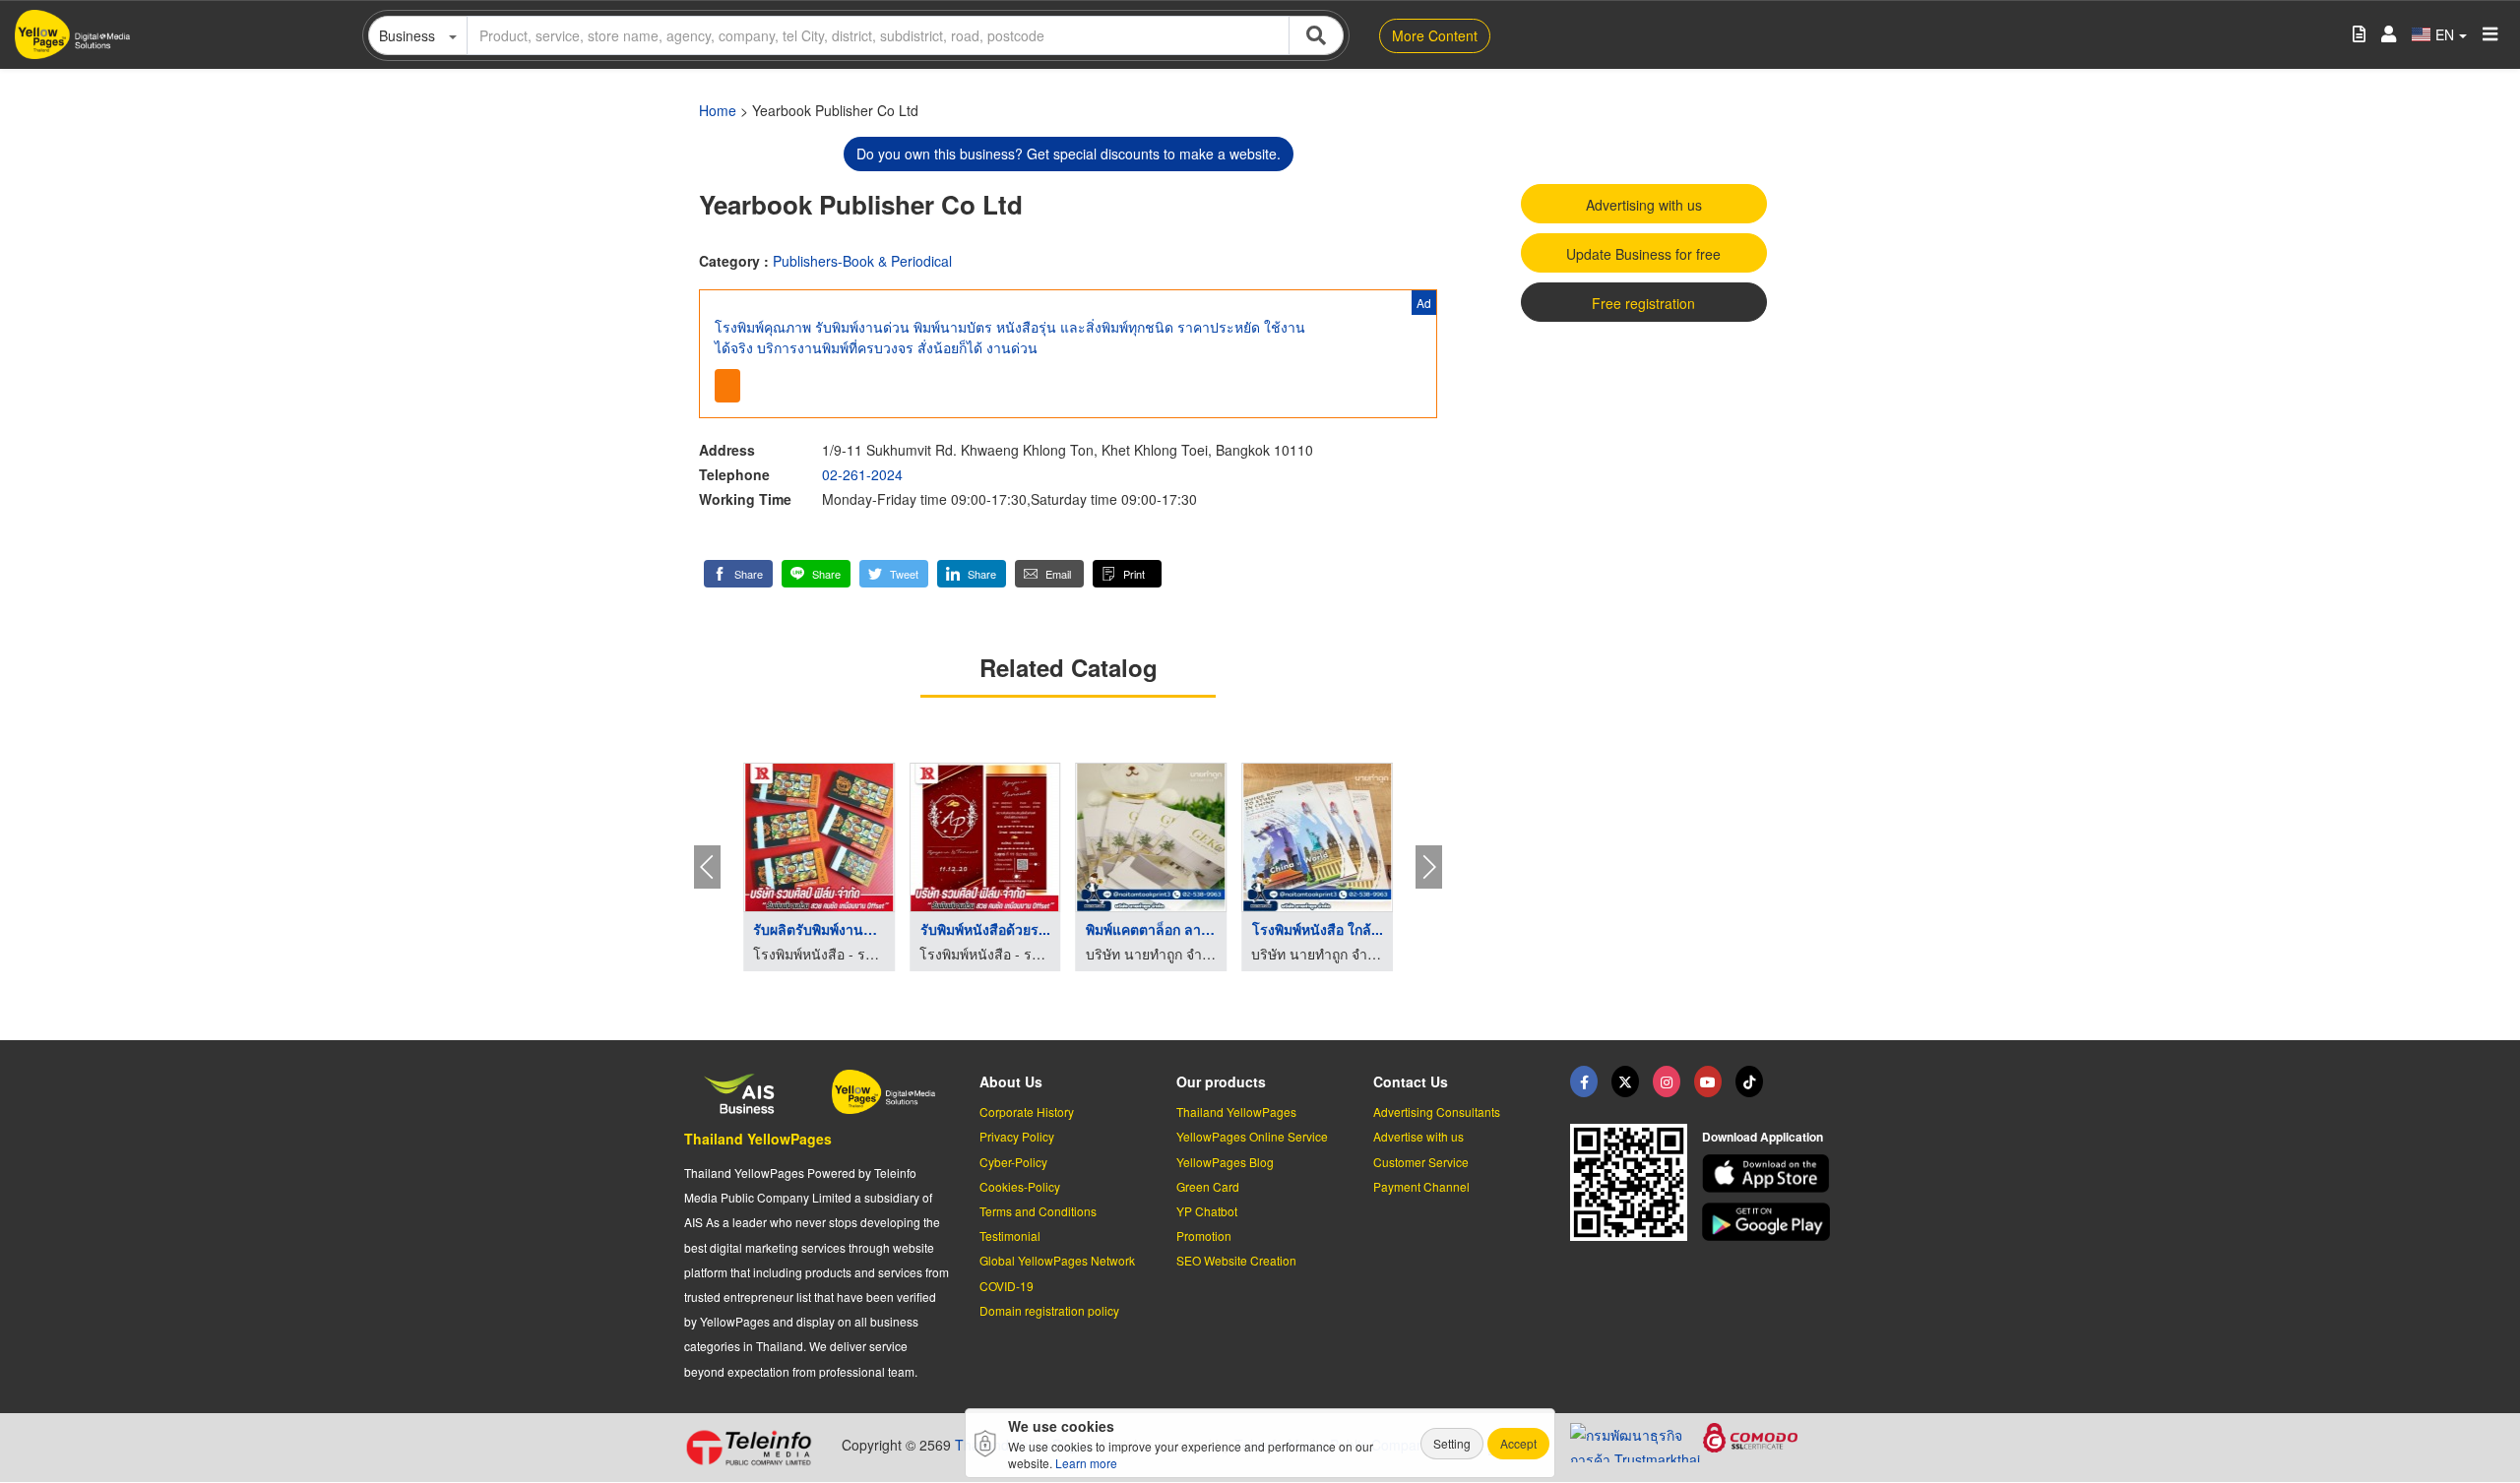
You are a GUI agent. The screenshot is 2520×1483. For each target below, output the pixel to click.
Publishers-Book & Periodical (862, 261)
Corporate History (1027, 1112)
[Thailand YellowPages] (1625, 1081)
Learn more (1086, 1463)
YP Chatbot (1207, 1211)
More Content (1435, 35)
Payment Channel (1421, 1186)
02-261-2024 (862, 474)
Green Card (1208, 1186)
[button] (738, 574)
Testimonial (1010, 1236)
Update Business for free (1643, 254)
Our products (1221, 1081)
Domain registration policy (1049, 1310)
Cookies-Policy (1020, 1186)
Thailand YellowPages (758, 1139)
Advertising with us (1644, 205)
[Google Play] (1769, 1222)
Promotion (1204, 1236)
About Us (1011, 1081)
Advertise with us (1418, 1136)
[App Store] (1769, 1174)
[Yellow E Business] (1584, 1081)
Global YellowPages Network (1057, 1260)
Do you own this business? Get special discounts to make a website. (1069, 154)
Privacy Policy (1017, 1136)
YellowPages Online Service (1252, 1136)
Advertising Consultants (1437, 1112)
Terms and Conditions (1038, 1211)
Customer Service (1421, 1162)
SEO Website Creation (1236, 1260)
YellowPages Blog (1225, 1162)
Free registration (1643, 303)
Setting (1452, 1443)
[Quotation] (2359, 35)
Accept (1518, 1443)
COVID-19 (1007, 1286)
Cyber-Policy (1013, 1162)
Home (718, 110)
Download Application (1763, 1137)
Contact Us (1411, 1081)
